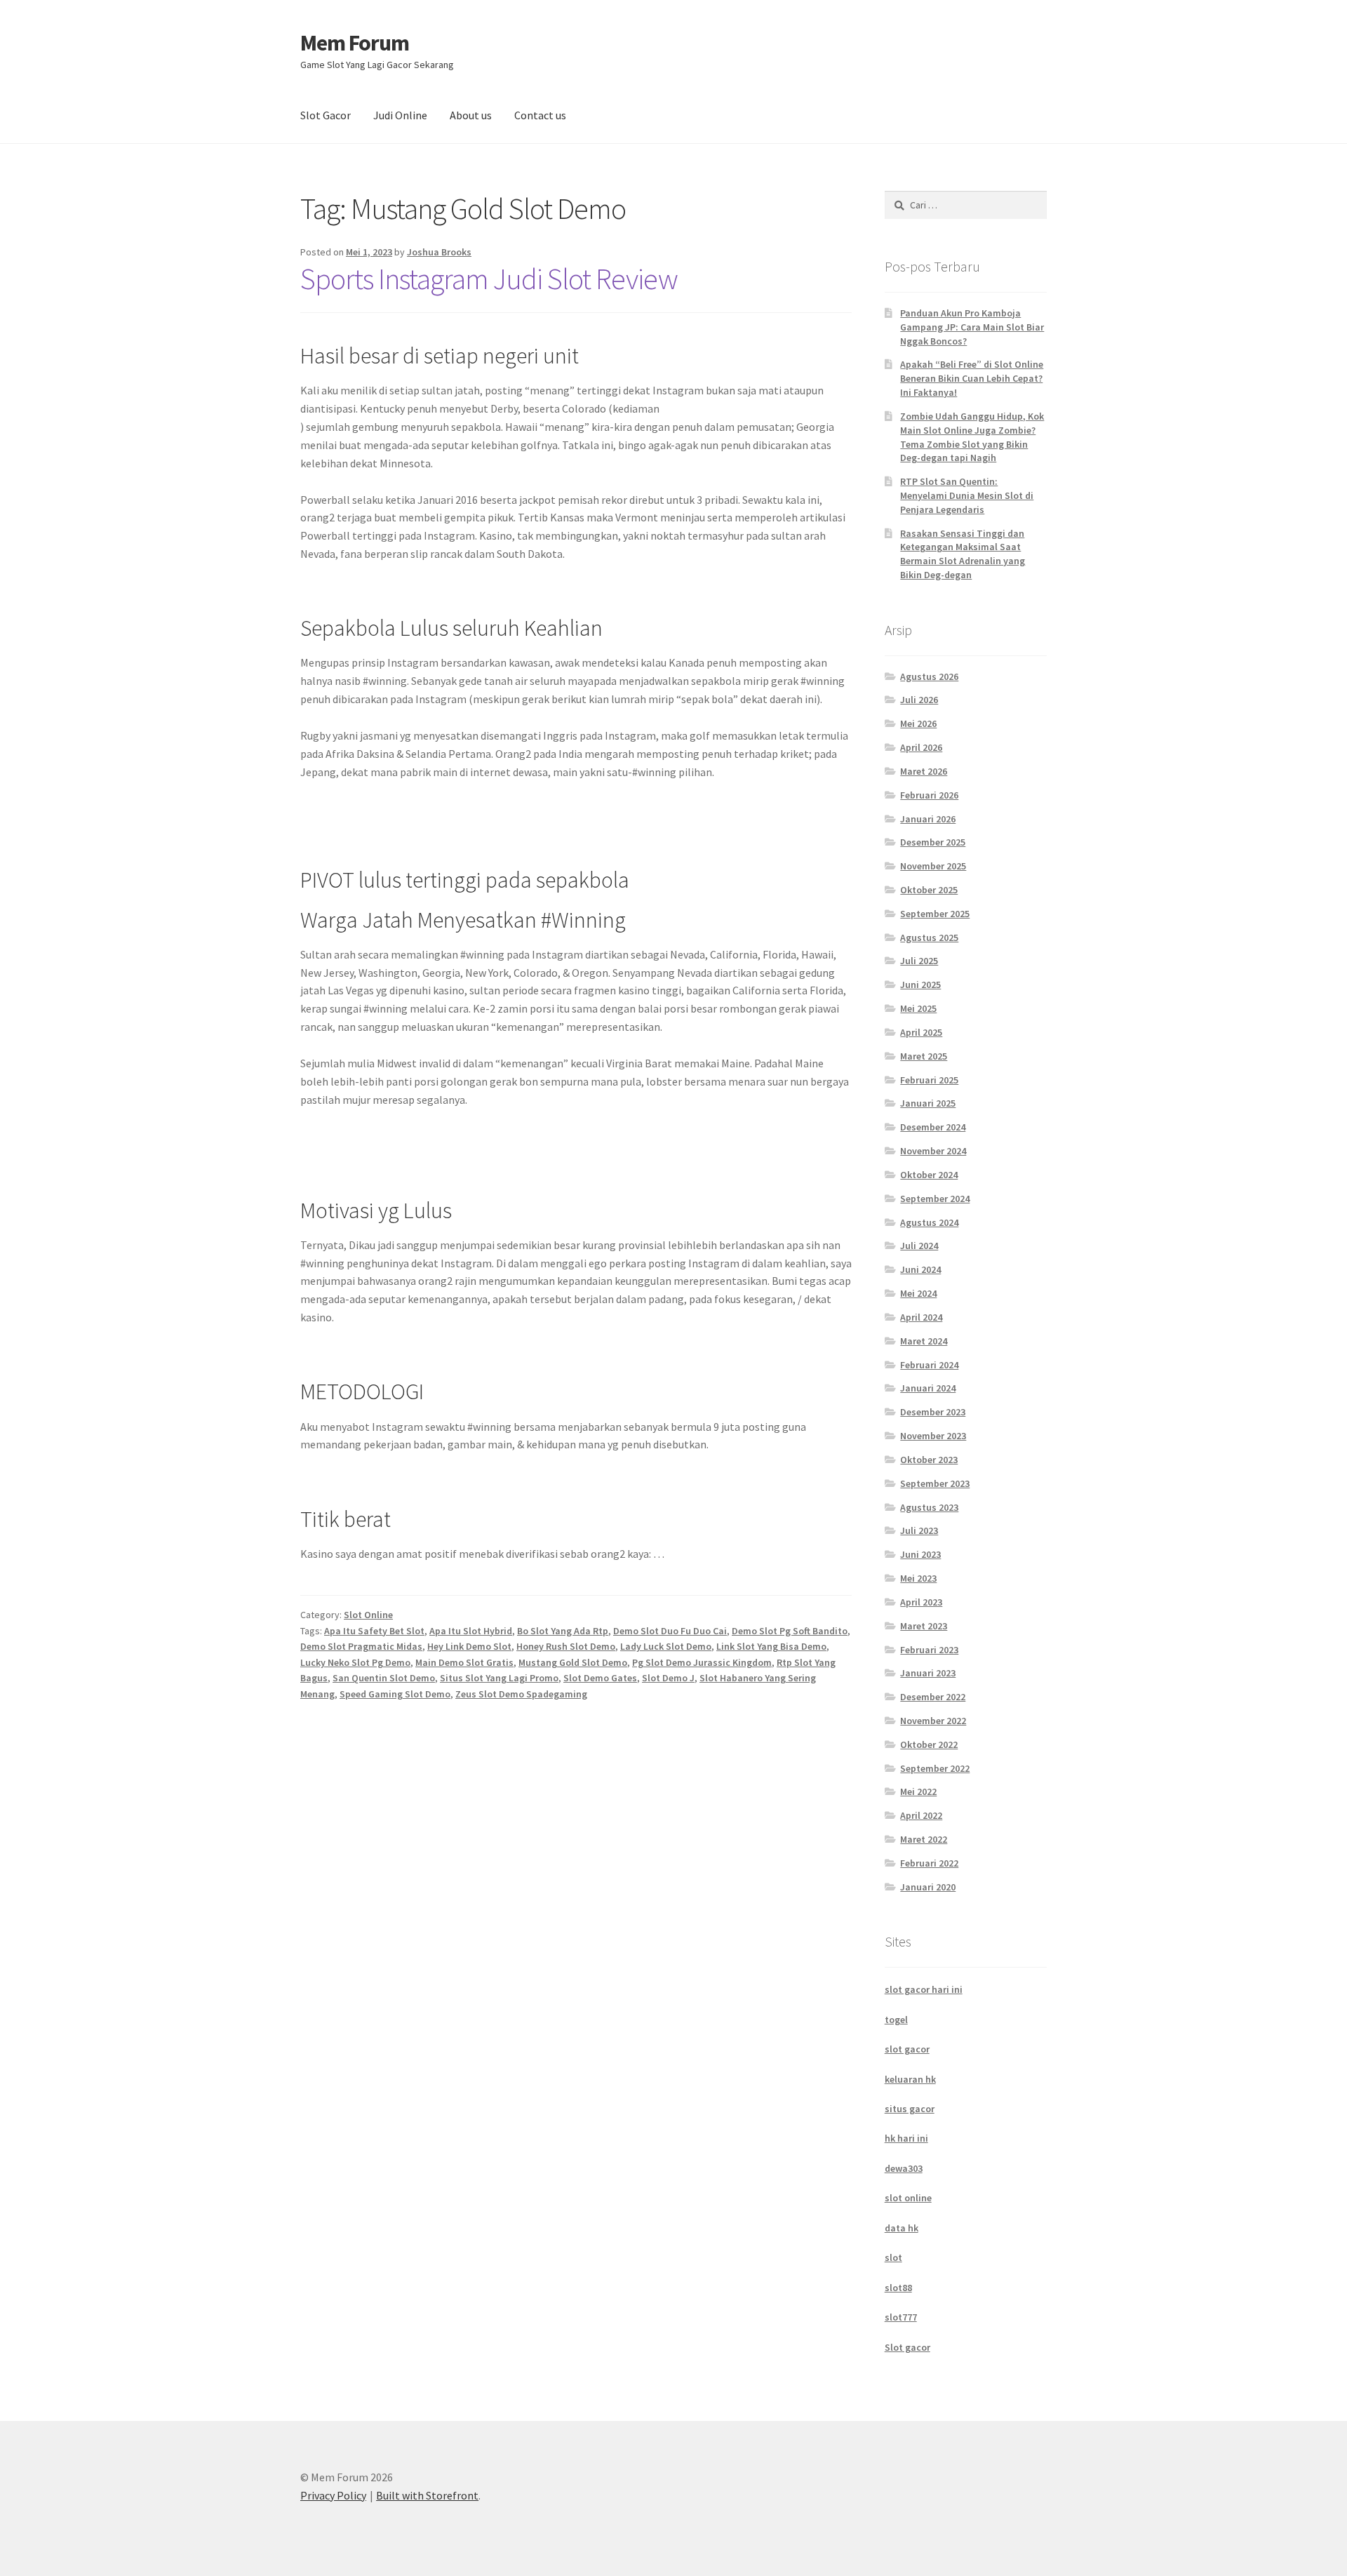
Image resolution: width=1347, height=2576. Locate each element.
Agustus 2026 (929, 676)
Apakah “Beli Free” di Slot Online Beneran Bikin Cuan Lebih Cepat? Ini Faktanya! (972, 378)
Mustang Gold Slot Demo (573, 1662)
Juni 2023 (920, 1554)
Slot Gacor (326, 115)
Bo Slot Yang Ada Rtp (563, 1631)
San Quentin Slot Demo (384, 1678)
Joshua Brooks (439, 252)
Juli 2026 (919, 700)
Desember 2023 (933, 1412)
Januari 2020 (928, 1887)
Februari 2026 (929, 795)
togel (896, 2020)
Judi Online (400, 115)
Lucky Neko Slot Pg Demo (355, 1662)
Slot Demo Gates (600, 1678)
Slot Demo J (668, 1678)
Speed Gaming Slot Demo (395, 1694)
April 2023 (921, 1602)
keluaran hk (910, 2079)
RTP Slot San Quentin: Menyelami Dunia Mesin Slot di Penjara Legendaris (967, 495)
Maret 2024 (924, 1341)
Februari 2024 (929, 1365)
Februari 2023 (929, 1650)
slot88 (898, 2288)
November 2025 (933, 866)
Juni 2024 (920, 1269)
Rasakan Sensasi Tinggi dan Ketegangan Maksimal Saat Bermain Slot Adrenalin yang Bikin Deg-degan (963, 554)
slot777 (901, 2317)
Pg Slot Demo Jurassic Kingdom (702, 1662)
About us (471, 115)
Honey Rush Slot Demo (566, 1646)
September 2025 (935, 914)
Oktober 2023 (929, 1460)
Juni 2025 (920, 985)
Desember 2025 (933, 842)
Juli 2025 (919, 961)
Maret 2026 (924, 771)
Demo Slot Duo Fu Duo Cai (670, 1631)
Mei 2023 (918, 1578)
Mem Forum (355, 43)
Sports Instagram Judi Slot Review (489, 279)
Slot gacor (907, 2347)
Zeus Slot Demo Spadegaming (521, 1694)
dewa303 (904, 2168)
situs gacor (910, 2109)
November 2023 (933, 1436)
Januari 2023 (928, 1673)
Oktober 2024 (929, 1175)
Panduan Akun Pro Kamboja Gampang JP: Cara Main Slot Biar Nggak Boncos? (972, 327)
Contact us (540, 115)
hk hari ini (906, 2138)
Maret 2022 (924, 1839)
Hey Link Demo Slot (469, 1646)
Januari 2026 (928, 819)
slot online (908, 2198)
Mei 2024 (918, 1293)
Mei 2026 (918, 723)
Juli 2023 (919, 1530)
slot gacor (907, 2049)
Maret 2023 (924, 1626)
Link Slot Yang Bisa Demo (771, 1646)
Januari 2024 (928, 1388)
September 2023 (935, 1483)
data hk (902, 2228)
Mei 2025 (918, 1008)
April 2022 (921, 1815)
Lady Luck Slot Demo (666, 1646)
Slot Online (368, 1615)
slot (893, 2257)
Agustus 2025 (929, 937)
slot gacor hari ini (924, 1989)
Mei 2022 (918, 1791)
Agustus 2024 (929, 1222)
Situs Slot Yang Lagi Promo (499, 1678)
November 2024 (933, 1151)
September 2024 (935, 1199)
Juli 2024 (919, 1246)
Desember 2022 (933, 1697)
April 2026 (921, 747)
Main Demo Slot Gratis (464, 1662)
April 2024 (921, 1317)
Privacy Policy (333, 2495)
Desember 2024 (933, 1127)
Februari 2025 (929, 1080)
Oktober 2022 (929, 1744)
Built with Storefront (427, 2495)
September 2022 (935, 1768)
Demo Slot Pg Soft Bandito (790, 1631)
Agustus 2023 (929, 1507)
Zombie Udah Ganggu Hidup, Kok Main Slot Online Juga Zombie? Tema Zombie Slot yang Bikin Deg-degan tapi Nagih (972, 437)
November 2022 (933, 1721)
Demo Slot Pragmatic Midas (361, 1646)
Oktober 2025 (929, 890)
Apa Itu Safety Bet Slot (374, 1631)
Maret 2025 (924, 1056)
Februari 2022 (929, 1863)
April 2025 (921, 1032)
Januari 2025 (928, 1103)
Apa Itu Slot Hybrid (471, 1631)
